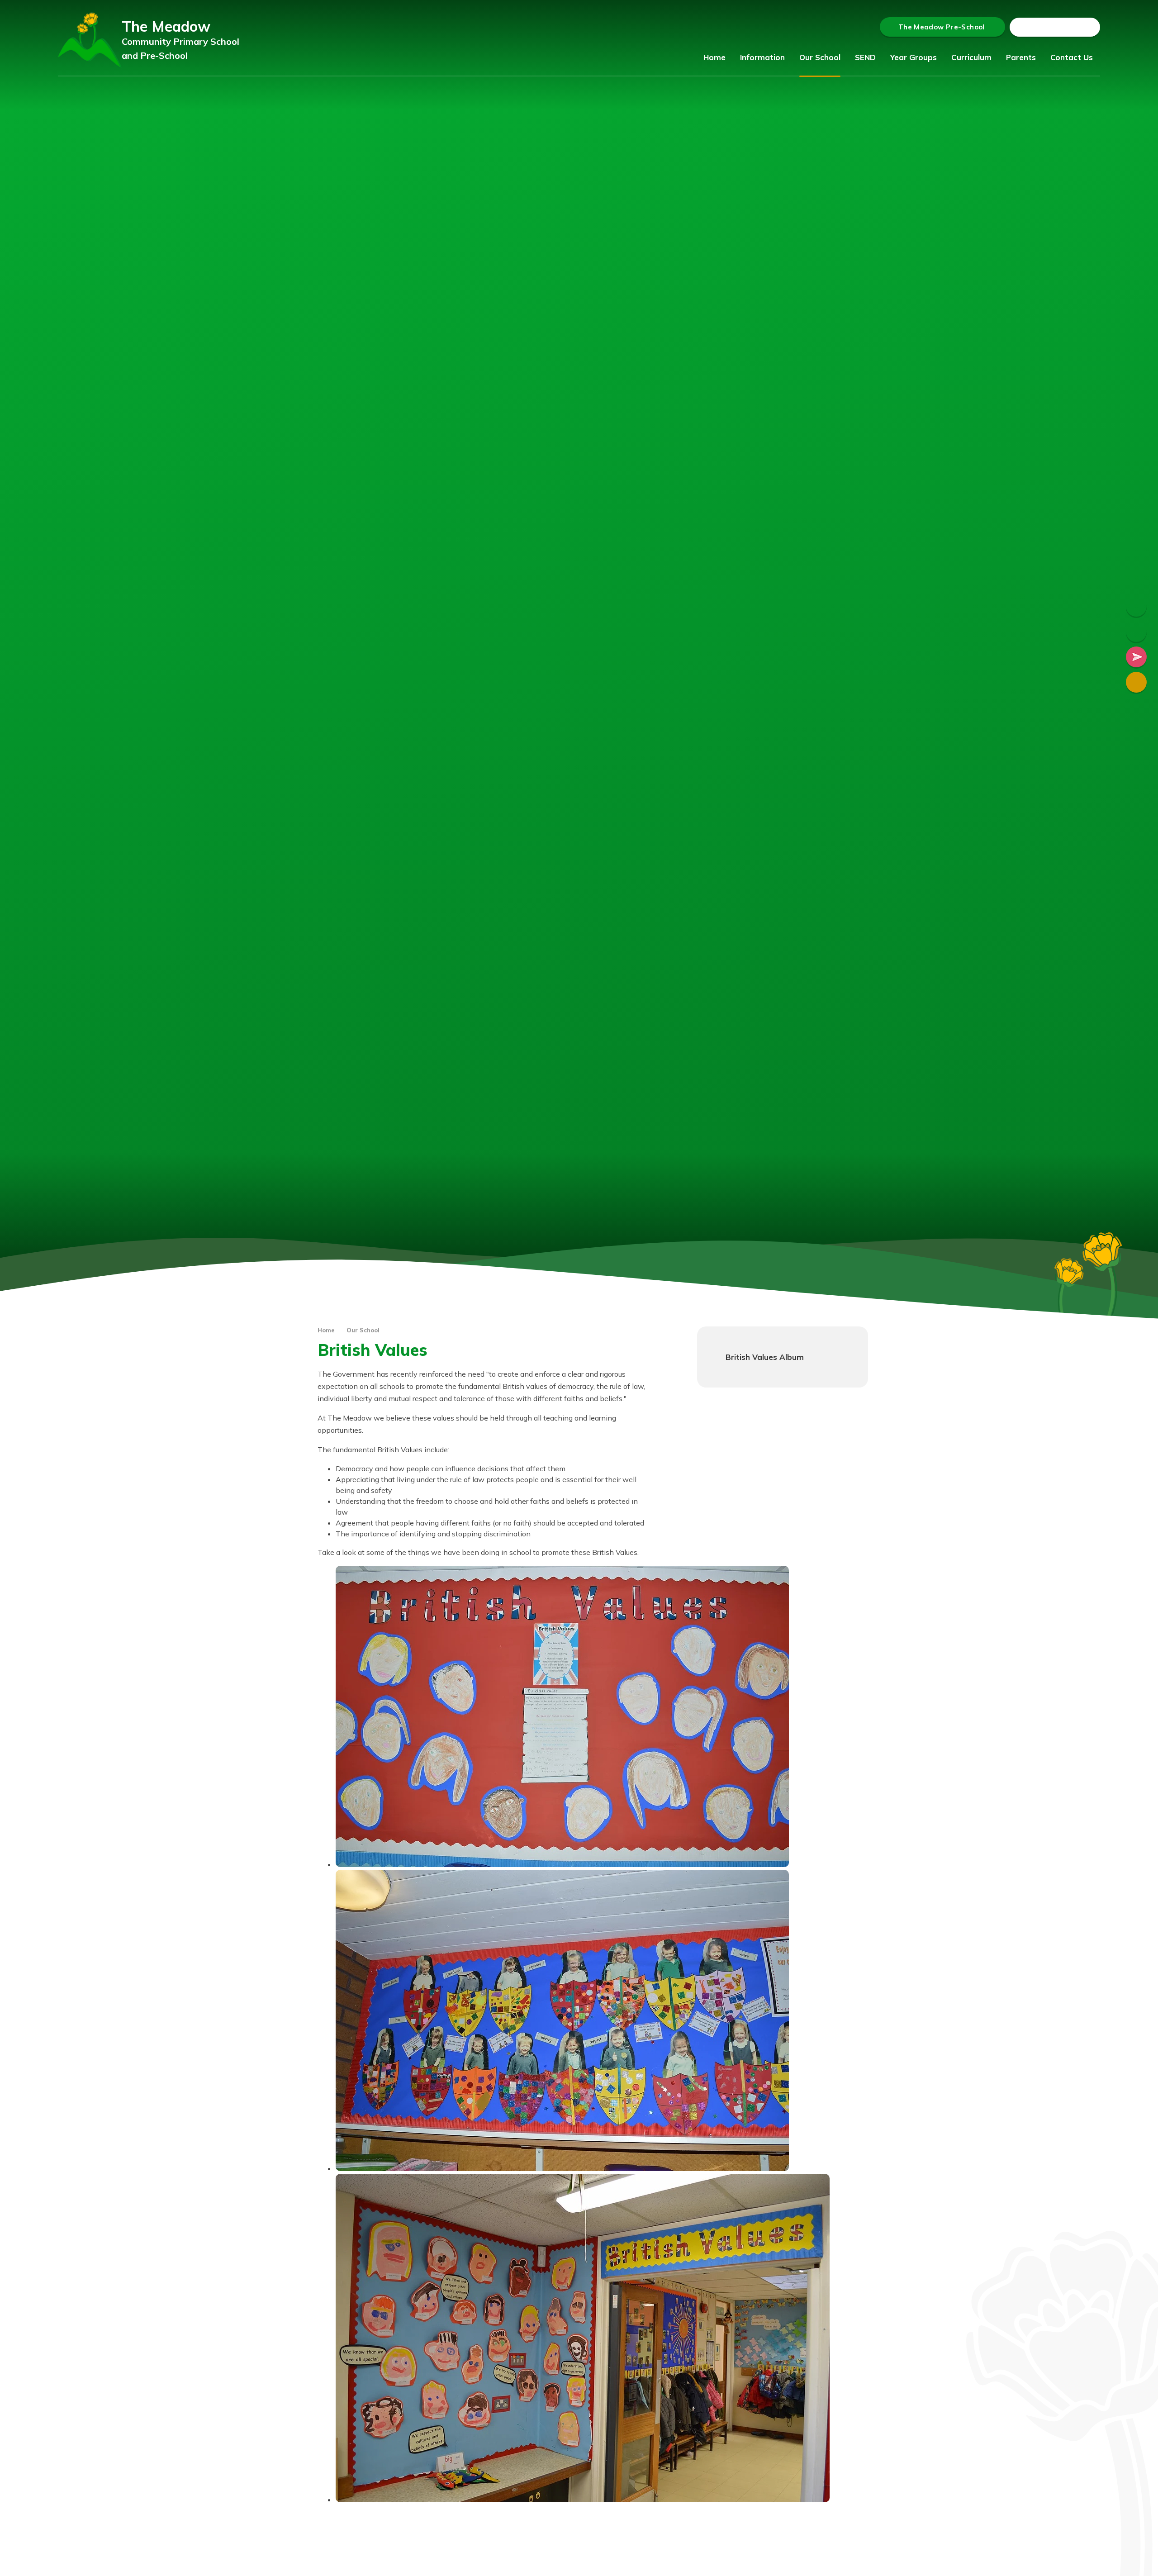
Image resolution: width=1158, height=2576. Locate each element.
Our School (363, 1330)
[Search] (1092, 27)
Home (326, 1330)
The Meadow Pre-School (942, 27)
